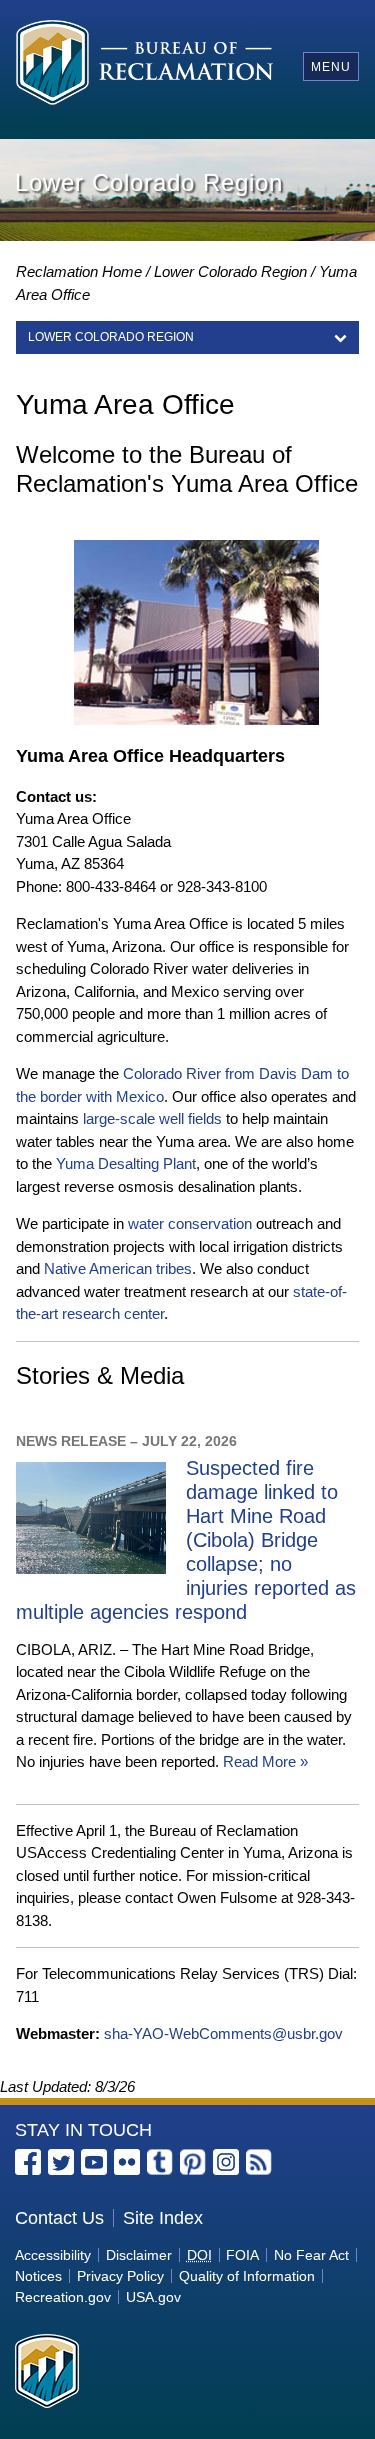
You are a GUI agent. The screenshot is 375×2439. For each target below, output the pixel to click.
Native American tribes (118, 1268)
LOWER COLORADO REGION (111, 337)
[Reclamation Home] (144, 65)
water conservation (190, 1223)
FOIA (242, 2255)
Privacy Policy (120, 2276)
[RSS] (259, 2162)
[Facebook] (28, 2162)
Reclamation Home (79, 271)
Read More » (265, 1761)
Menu (331, 67)
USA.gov (153, 2297)
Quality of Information (247, 2276)
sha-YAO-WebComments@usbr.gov (223, 2033)
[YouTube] (94, 2162)
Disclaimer (139, 2255)
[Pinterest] (193, 2162)
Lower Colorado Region (230, 271)
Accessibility (53, 2255)
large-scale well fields (152, 1118)
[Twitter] (61, 2162)
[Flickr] (127, 2162)
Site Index (163, 2218)
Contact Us (59, 2218)
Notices (38, 2276)
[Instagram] (226, 2162)
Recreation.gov (63, 2297)
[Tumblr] (160, 2162)
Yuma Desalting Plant (126, 1163)
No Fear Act (311, 2255)
